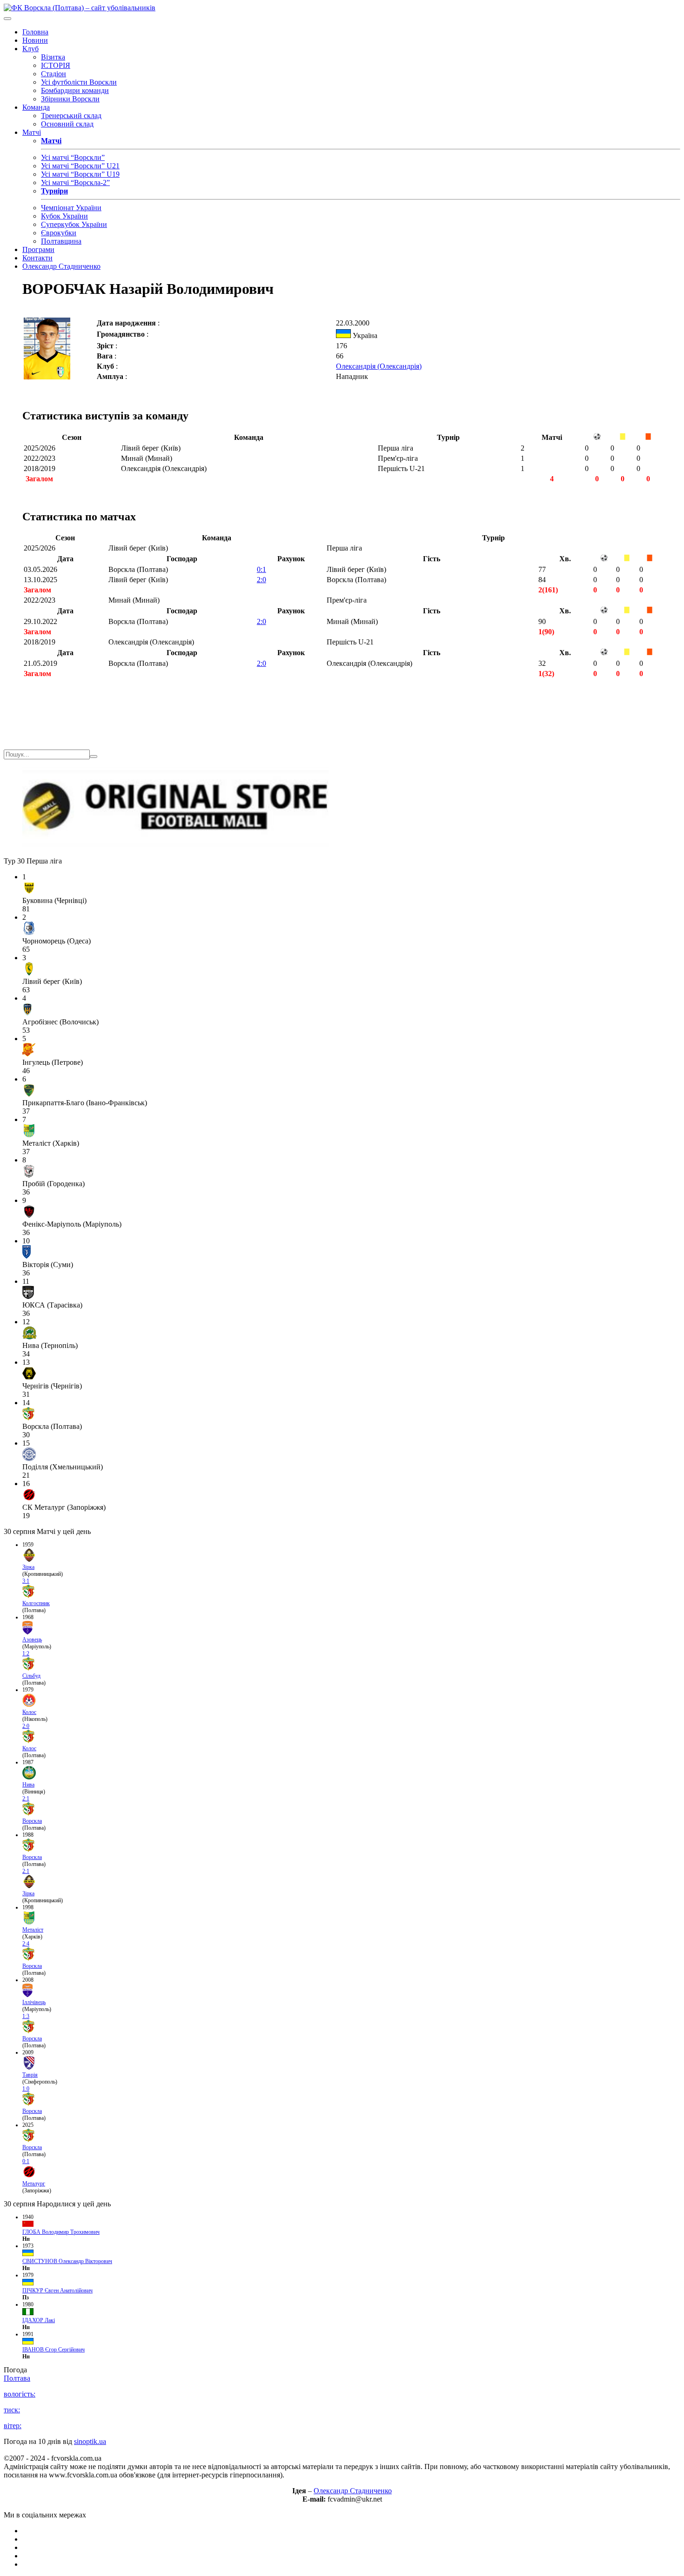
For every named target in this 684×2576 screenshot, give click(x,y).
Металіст (33, 1930)
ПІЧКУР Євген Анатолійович (57, 2291)
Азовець (32, 1640)
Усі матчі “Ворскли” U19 (80, 174)
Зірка (28, 1567)
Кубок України (64, 216)
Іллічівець (34, 2002)
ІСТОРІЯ (56, 65)
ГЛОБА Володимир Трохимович (61, 2232)
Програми (38, 249)
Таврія (30, 2075)
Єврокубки (59, 233)
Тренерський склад (71, 116)
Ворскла (32, 1821)
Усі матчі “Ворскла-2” (75, 183)
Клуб (30, 49)
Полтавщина (61, 241)
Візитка (53, 57)
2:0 (262, 580)
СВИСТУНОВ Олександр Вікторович (67, 2261)
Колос (29, 1712)
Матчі (32, 132)
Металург (34, 2184)
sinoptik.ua (90, 2441)
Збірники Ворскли (70, 99)
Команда (36, 107)
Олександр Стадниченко (61, 266)
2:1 (26, 1799)
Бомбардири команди (75, 90)
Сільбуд (31, 1676)
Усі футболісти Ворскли (79, 82)
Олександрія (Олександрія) (379, 366)
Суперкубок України (74, 224)
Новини (35, 40)
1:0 (26, 2089)
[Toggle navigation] (7, 19)
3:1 (26, 1581)
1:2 (26, 1653)
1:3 (26, 2016)
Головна (35, 32)
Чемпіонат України (71, 208)
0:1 (262, 569)
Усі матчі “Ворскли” (73, 157)
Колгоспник (36, 1603)
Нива (28, 1785)
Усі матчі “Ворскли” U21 (80, 166)
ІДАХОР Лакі (39, 2320)
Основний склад (67, 124)
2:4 (26, 1944)
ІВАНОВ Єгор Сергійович (54, 2350)
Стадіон (54, 74)
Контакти (37, 258)
